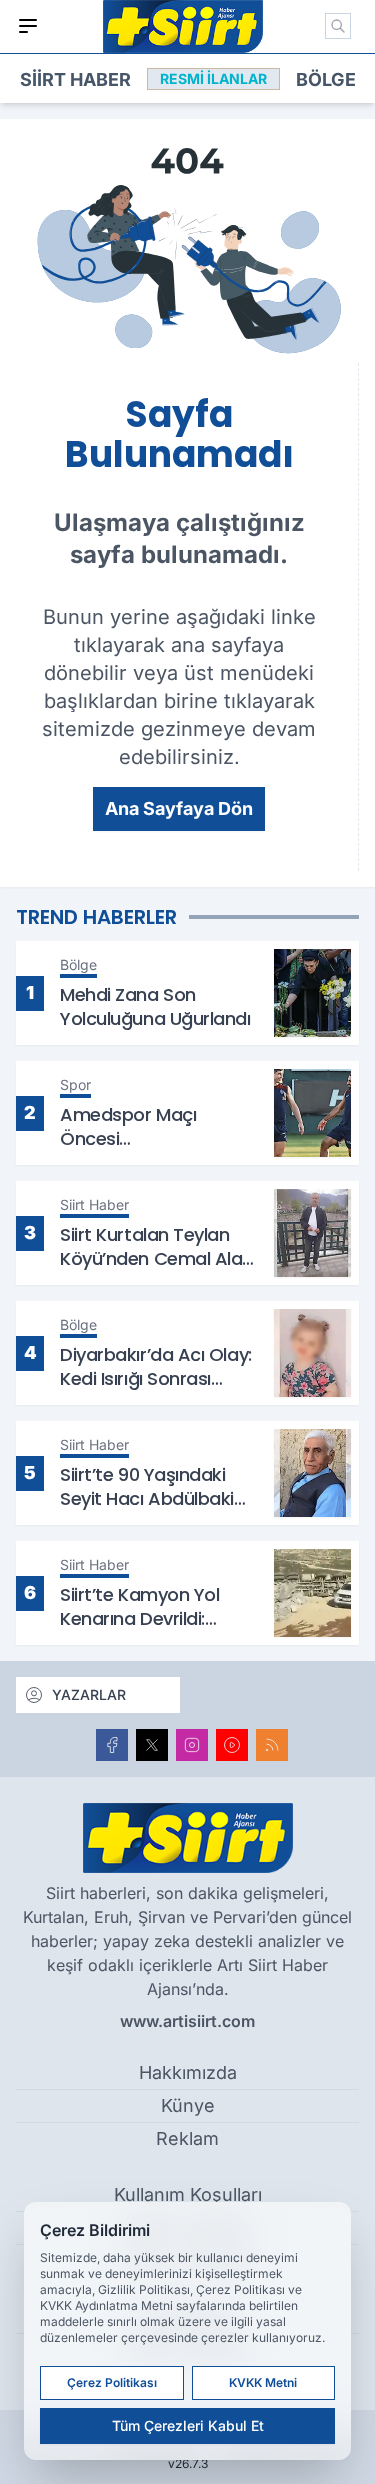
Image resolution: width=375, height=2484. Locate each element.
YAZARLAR (89, 1694)
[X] (152, 1745)
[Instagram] (192, 1745)
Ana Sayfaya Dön (179, 808)
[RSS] (272, 1745)
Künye (188, 2105)
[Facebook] (112, 1745)
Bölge (326, 79)
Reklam (187, 2138)
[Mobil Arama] (338, 26)
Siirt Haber (75, 79)
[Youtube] (232, 1745)
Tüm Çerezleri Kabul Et (188, 2425)
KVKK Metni (263, 2382)
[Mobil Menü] (28, 26)
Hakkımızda (188, 2072)
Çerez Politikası (112, 2382)
